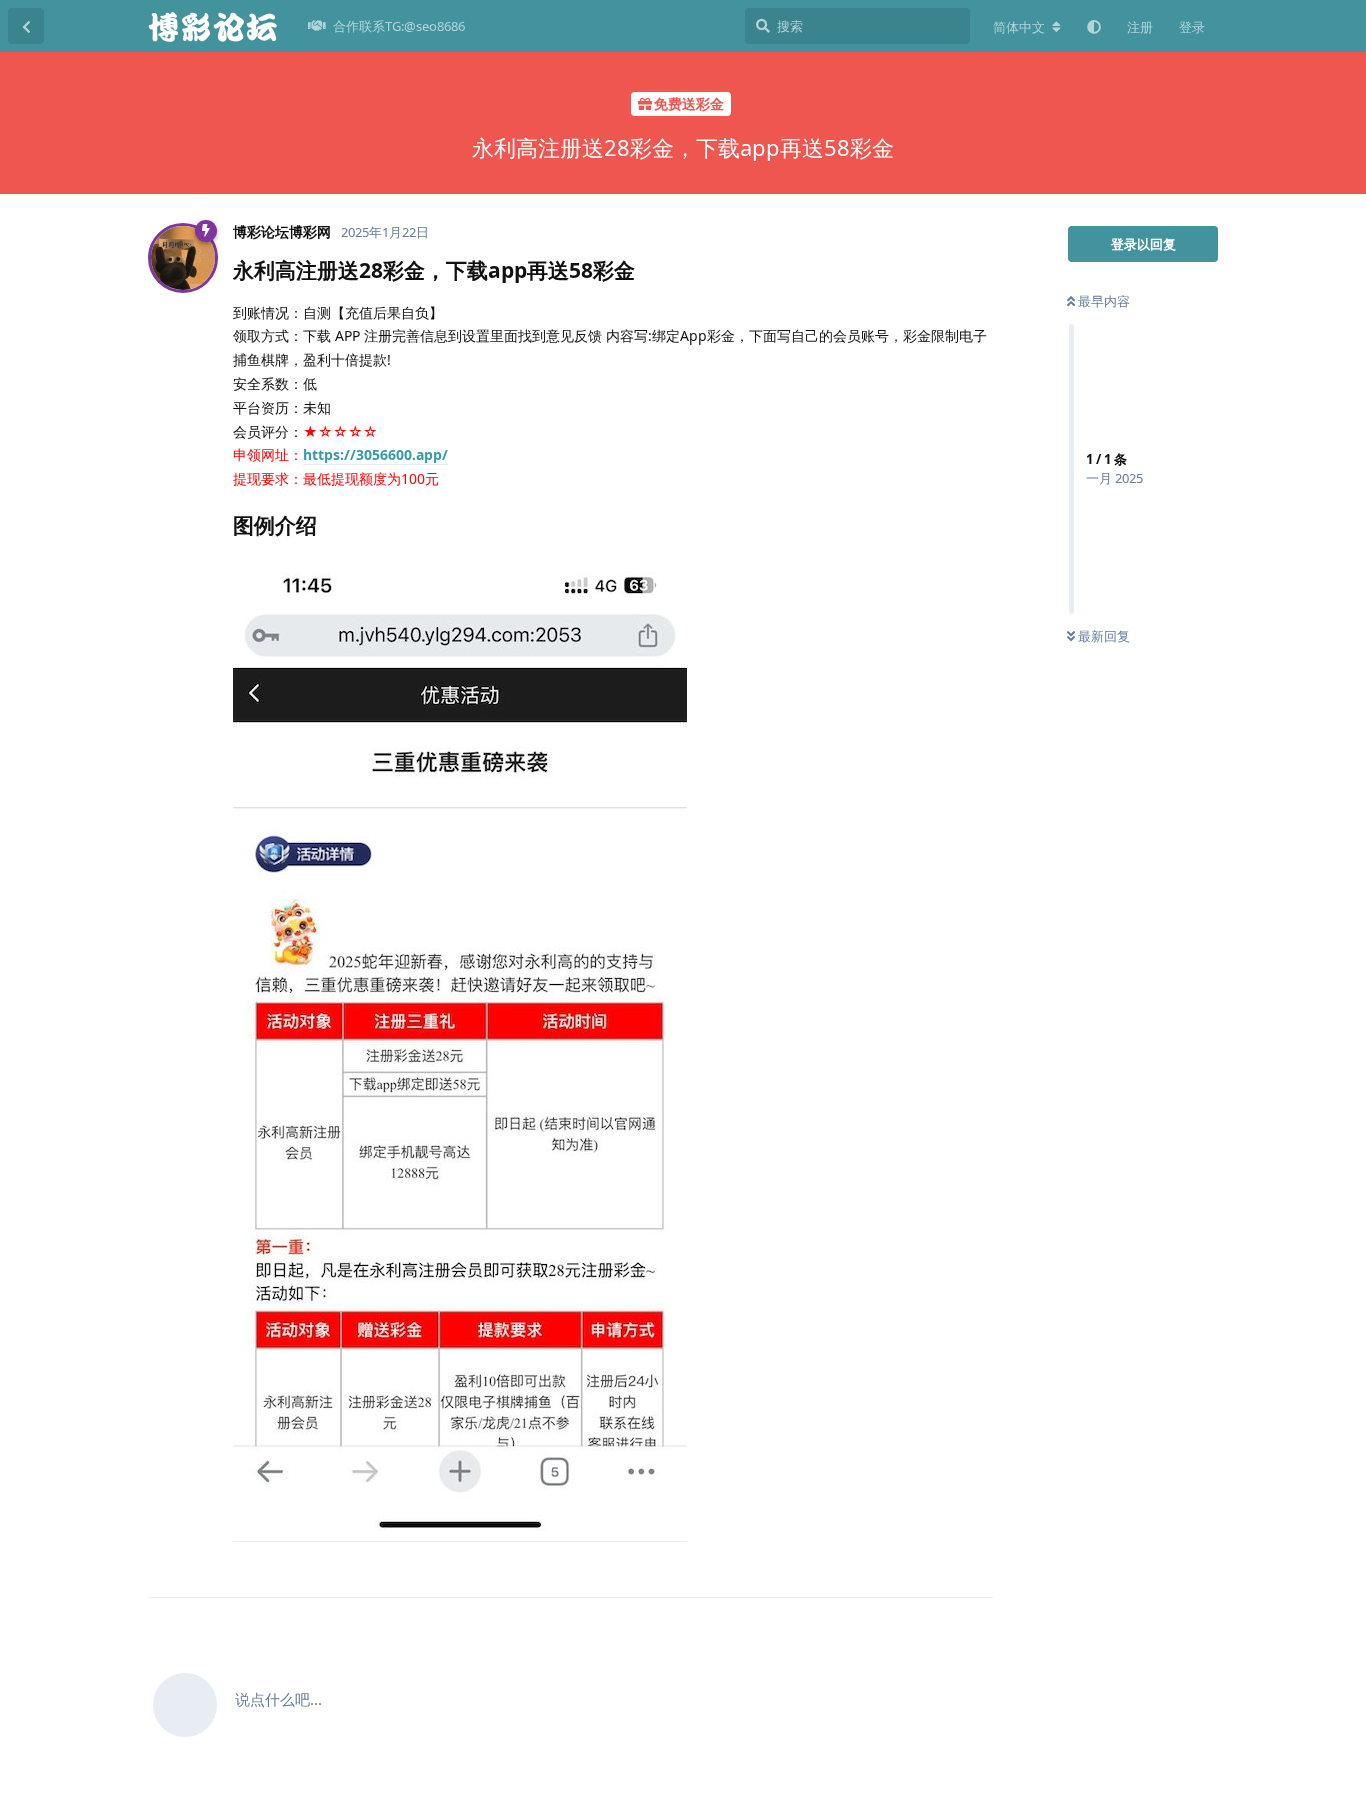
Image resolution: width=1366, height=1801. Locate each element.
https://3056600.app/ (375, 454)
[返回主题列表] (26, 26)
